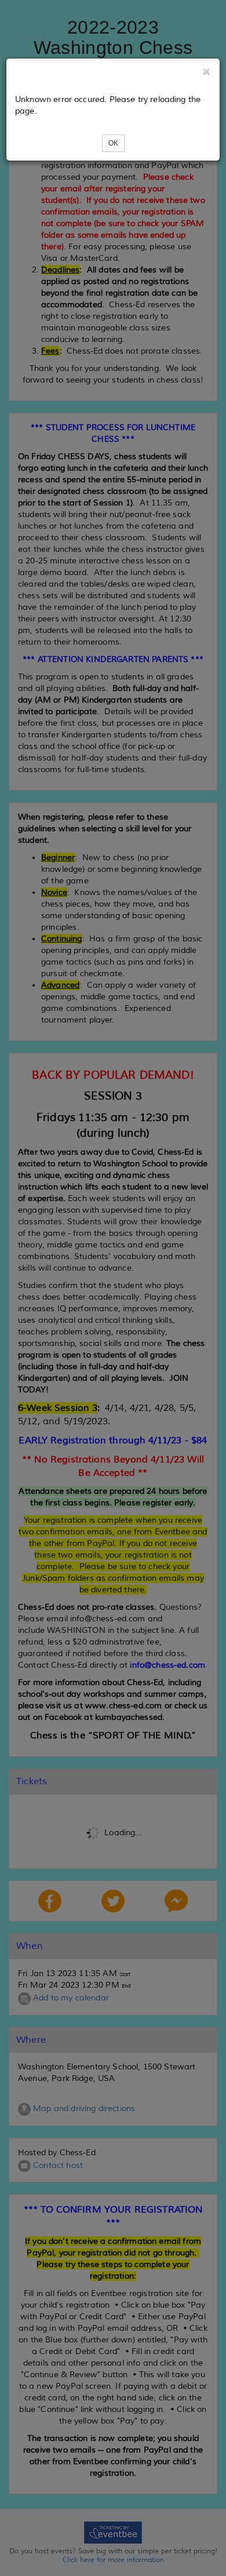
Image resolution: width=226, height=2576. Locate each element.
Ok (113, 143)
